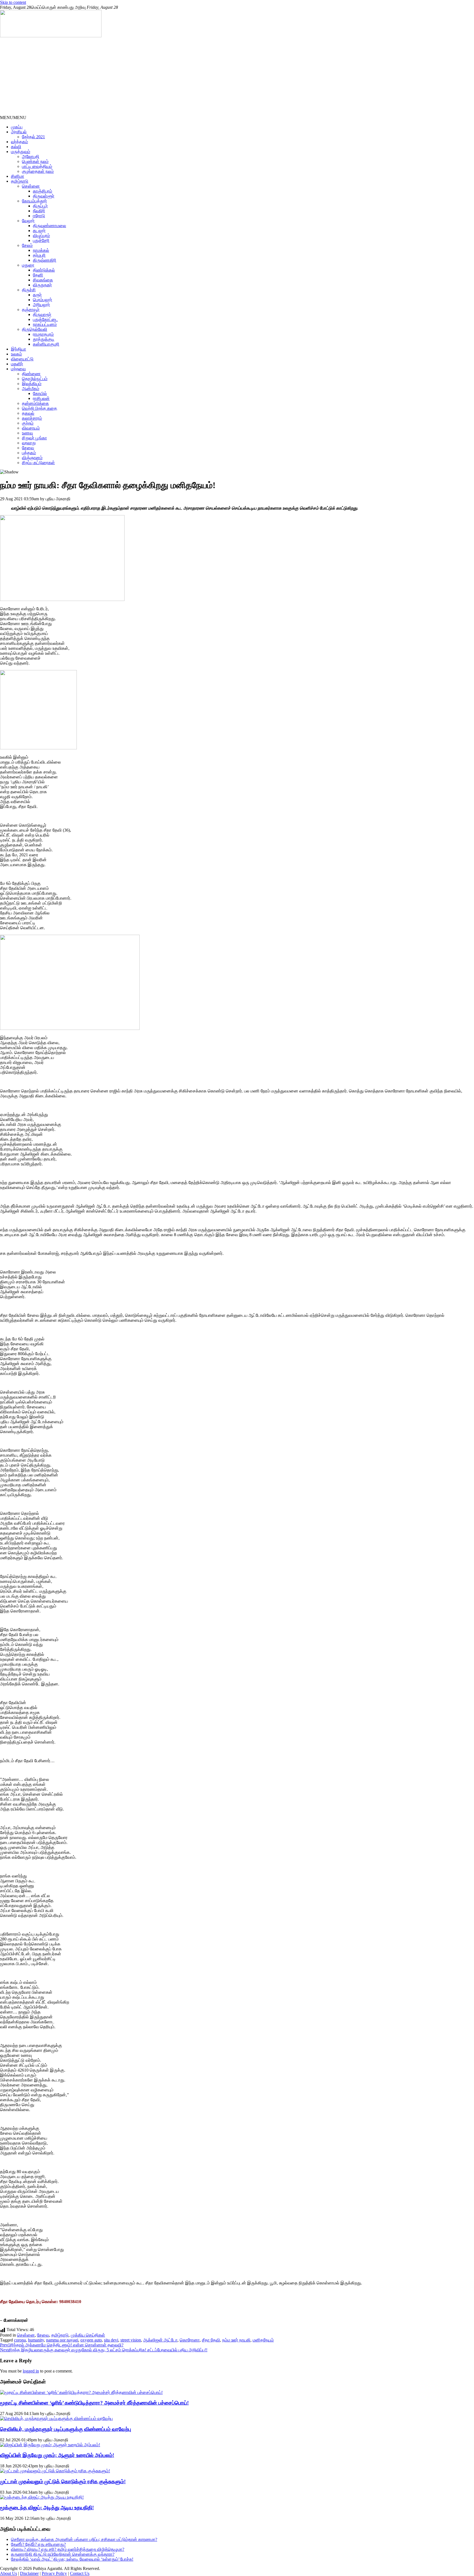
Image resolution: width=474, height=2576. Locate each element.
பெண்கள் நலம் (35, 161)
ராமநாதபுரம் (43, 334)
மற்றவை (18, 369)
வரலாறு (29, 443)
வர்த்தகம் (19, 142)
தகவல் (28, 413)
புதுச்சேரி (41, 240)
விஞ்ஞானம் (32, 458)
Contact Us (80, 2573)
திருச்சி (29, 290)
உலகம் (16, 354)
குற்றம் (28, 423)
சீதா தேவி (211, 2340)
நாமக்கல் (41, 250)
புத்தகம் (29, 453)
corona (20, 2340)
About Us (9, 2573)
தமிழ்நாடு (20, 181)
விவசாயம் (31, 428)
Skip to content (13, 2)
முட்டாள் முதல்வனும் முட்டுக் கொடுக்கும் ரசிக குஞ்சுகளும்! (63, 2482)
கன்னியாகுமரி (46, 344)
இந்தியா (19, 349)
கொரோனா (190, 2340)
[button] (13, 118)
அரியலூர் (41, 305)
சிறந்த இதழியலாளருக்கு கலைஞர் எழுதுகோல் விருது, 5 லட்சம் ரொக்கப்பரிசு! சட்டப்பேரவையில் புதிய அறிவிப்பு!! (104, 2350)
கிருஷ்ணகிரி (45, 260)
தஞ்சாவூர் (31, 310)
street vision (131, 2340)
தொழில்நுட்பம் (35, 379)
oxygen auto (91, 2340)
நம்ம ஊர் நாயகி (236, 2340)
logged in (31, 2371)
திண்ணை (31, 374)
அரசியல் (19, 132)
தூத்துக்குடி (44, 339)
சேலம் (27, 245)
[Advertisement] (165, 77)
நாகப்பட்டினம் (45, 324)
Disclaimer (29, 2573)
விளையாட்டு (22, 359)
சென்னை (31, 186)
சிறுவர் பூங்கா (34, 438)
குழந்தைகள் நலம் (38, 171)
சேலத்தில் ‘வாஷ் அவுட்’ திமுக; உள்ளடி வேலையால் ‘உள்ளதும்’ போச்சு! (72, 2559)
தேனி (38, 275)
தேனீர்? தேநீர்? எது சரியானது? (38, 2544)
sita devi (111, 2340)
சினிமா (18, 176)
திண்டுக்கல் (44, 270)
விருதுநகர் (42, 285)
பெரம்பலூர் (43, 300)
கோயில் (40, 393)
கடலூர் (39, 231)
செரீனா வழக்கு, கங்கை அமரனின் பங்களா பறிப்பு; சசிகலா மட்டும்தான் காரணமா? (84, 2539)
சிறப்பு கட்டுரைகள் (38, 463)
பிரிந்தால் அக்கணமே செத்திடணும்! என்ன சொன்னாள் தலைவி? (62, 2345)
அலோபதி (31, 156)
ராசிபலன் (41, 398)
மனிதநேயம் (263, 2340)
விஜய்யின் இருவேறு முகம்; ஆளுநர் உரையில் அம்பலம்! (57, 2455)
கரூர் (37, 295)
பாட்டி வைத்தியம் (37, 166)
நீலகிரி (39, 211)
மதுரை (28, 265)
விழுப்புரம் (41, 235)
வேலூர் (28, 221)
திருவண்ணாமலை (50, 226)
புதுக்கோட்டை (45, 319)
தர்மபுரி (39, 255)
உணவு (27, 433)
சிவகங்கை (43, 280)
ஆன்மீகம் (31, 389)
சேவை (28, 448)
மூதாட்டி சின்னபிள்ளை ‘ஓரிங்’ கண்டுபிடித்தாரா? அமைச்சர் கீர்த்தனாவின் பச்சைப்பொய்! (94, 2403)
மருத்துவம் (21, 152)
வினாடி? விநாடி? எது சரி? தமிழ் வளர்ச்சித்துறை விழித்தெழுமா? (68, 2549)
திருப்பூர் (40, 206)
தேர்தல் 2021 (33, 137)
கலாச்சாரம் (32, 418)
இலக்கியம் (32, 384)
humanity (36, 2340)
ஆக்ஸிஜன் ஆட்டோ (160, 2340)
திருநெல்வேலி (35, 329)
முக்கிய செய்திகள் (88, 2335)
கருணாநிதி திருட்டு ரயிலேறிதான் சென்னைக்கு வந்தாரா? (63, 2554)
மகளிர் (17, 364)
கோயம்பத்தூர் (34, 201)
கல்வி (16, 147)
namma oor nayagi (62, 2340)
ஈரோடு (39, 216)
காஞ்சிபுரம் (43, 191)
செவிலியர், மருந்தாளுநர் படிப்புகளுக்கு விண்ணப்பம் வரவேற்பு (66, 2429)
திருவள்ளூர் (44, 196)
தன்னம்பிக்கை (35, 403)
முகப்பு (17, 127)
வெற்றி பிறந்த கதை (39, 408)
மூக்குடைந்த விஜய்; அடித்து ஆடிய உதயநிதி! (47, 2508)
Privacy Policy (54, 2573)
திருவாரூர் (42, 314)
